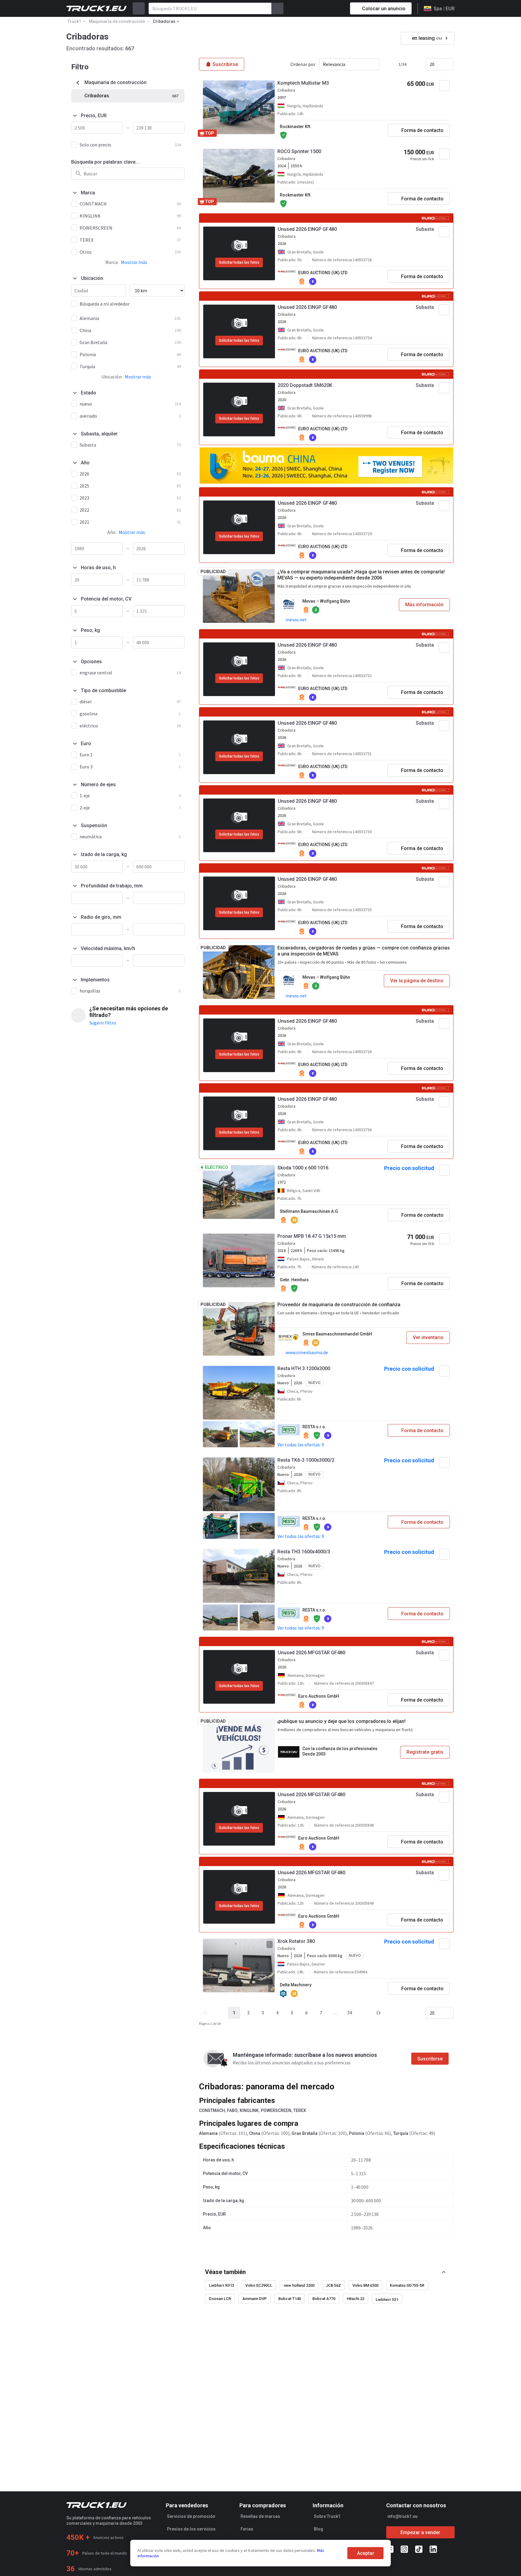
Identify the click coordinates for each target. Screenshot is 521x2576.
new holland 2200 (299, 2285)
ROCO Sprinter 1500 (299, 151)
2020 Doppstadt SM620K (305, 385)
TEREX (300, 2110)
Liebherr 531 (387, 2300)
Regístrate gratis (425, 1752)
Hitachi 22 (355, 2299)
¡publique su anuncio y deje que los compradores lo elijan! (341, 1721)
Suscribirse (430, 2059)
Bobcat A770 (324, 2299)
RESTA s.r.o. (314, 1427)
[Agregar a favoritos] (444, 86)
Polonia (357, 2133)
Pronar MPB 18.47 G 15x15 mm (312, 1236)
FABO (232, 2110)
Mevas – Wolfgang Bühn (326, 601)
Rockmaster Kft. (296, 127)
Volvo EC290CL (259, 2285)
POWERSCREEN (276, 2110)
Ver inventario (428, 1337)
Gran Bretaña (305, 2133)
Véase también (225, 2272)
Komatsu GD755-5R (407, 2285)
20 (432, 64)
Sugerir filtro (103, 1023)
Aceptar (366, 2553)
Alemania (208, 2133)
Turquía (401, 2133)
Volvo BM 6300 (365, 2285)
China (255, 2133)
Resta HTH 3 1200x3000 (304, 1368)
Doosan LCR (220, 2299)
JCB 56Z (333, 2285)
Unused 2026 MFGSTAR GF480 (311, 1653)
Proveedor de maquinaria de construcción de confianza (339, 1305)
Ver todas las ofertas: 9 (301, 1445)
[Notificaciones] (324, 8)
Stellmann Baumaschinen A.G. (309, 1211)
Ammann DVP (255, 2299)
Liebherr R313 (221, 2285)
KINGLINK (249, 2110)
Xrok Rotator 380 (296, 1941)
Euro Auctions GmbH (319, 1696)
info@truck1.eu (403, 2516)
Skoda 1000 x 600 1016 (303, 1168)
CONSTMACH (212, 2110)
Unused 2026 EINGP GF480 (307, 229)
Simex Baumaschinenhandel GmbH (337, 1334)
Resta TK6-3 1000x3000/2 (306, 1460)
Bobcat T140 (290, 2299)
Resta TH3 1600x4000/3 (304, 1552)
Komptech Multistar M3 (303, 83)
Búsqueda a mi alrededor (105, 304)
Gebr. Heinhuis (294, 1280)
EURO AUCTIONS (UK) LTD (323, 273)
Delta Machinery (296, 1985)
